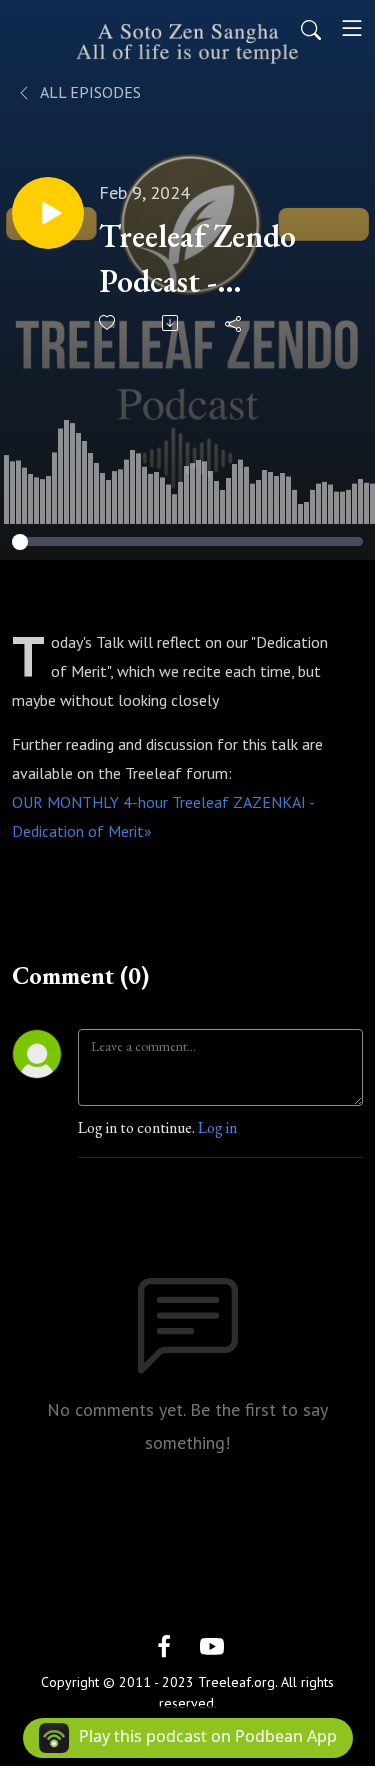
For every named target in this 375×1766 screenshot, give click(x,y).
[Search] (311, 28)
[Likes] (108, 322)
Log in (217, 1127)
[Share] (234, 323)
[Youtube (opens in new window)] (212, 1644)
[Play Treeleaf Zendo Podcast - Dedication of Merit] (48, 213)
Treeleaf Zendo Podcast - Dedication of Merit (197, 259)
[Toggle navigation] (352, 28)
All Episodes (89, 92)
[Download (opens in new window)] (171, 323)
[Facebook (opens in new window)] (164, 1644)
